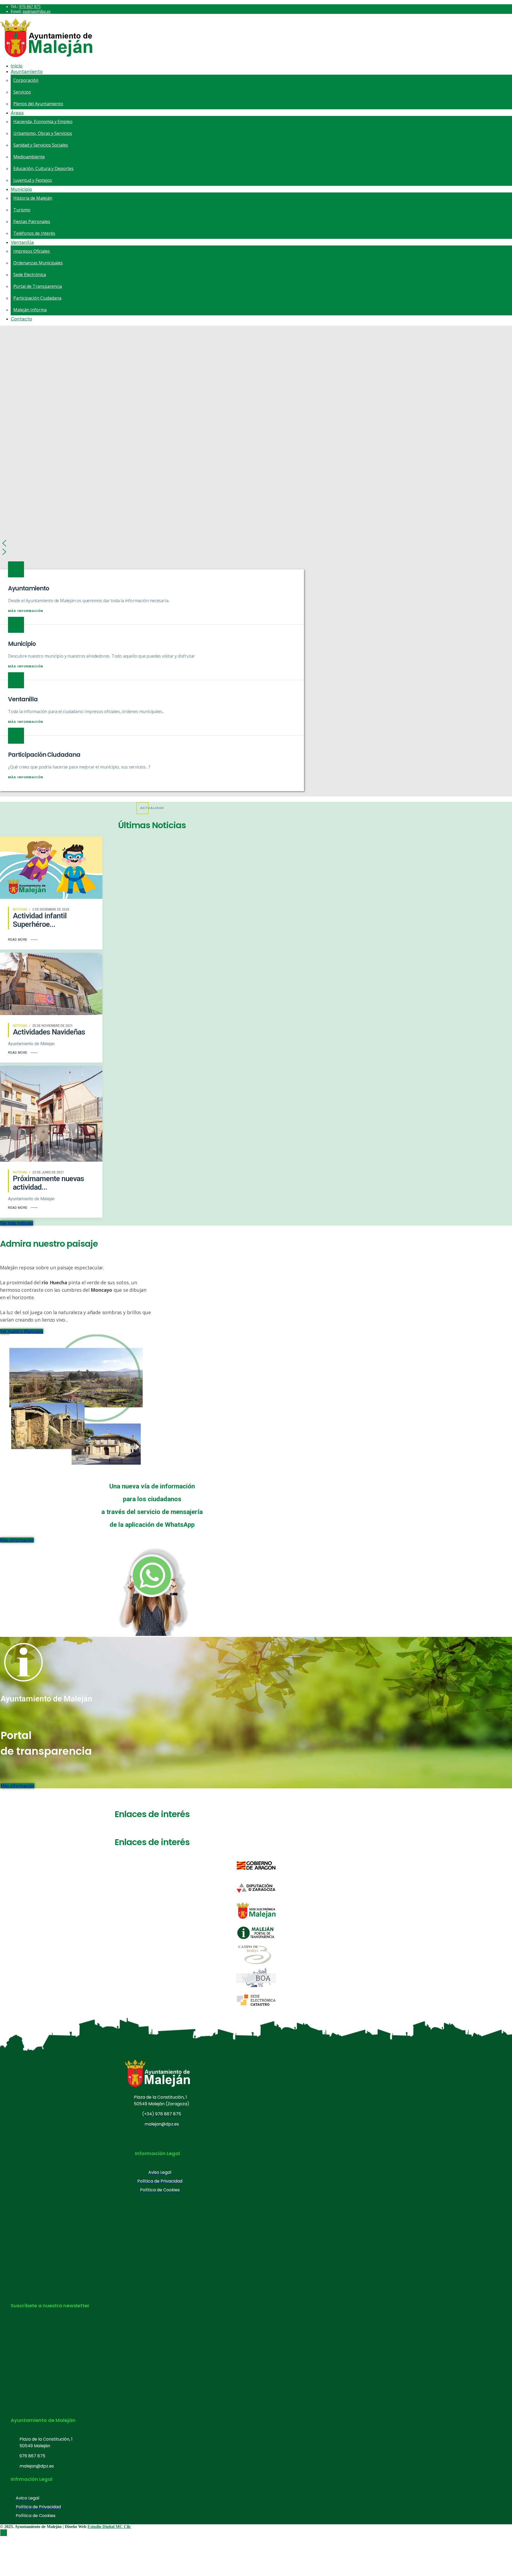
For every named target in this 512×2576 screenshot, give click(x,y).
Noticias (20, 909)
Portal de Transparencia (38, 286)
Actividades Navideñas (49, 1032)
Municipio (21, 189)
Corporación (26, 80)
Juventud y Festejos (33, 180)
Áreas (17, 113)
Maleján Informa (30, 310)
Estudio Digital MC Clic (109, 2527)
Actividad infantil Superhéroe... (40, 920)
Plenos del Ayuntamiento (38, 104)
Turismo (22, 210)
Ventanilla (22, 242)
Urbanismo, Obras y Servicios (43, 133)
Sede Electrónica (30, 275)
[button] (256, 543)
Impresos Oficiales (32, 251)
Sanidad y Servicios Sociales (41, 145)
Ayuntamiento (27, 71)
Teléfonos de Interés (34, 233)
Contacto (21, 319)
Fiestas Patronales (32, 222)
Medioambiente (29, 157)
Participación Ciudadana (37, 298)
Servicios (22, 92)
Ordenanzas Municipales (38, 263)
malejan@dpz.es (37, 11)
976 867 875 (30, 7)
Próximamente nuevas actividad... (48, 1183)
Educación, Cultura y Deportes (43, 168)
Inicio (17, 66)
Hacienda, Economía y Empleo (43, 122)
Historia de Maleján (33, 198)
